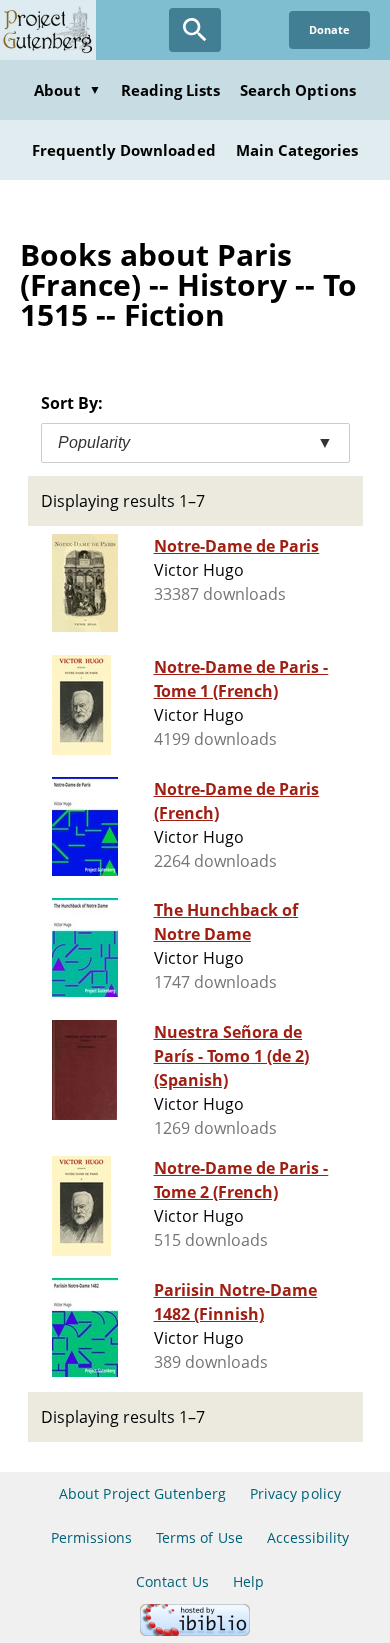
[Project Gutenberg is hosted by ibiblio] (195, 1630)
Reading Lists (171, 90)
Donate (329, 29)
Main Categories (297, 150)
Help (248, 1581)
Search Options (298, 90)
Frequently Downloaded (124, 150)
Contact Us (172, 1581)
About (67, 90)
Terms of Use (199, 1537)
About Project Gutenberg (142, 1493)
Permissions (91, 1537)
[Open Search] (195, 30)
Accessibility (308, 1537)
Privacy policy (295, 1493)
